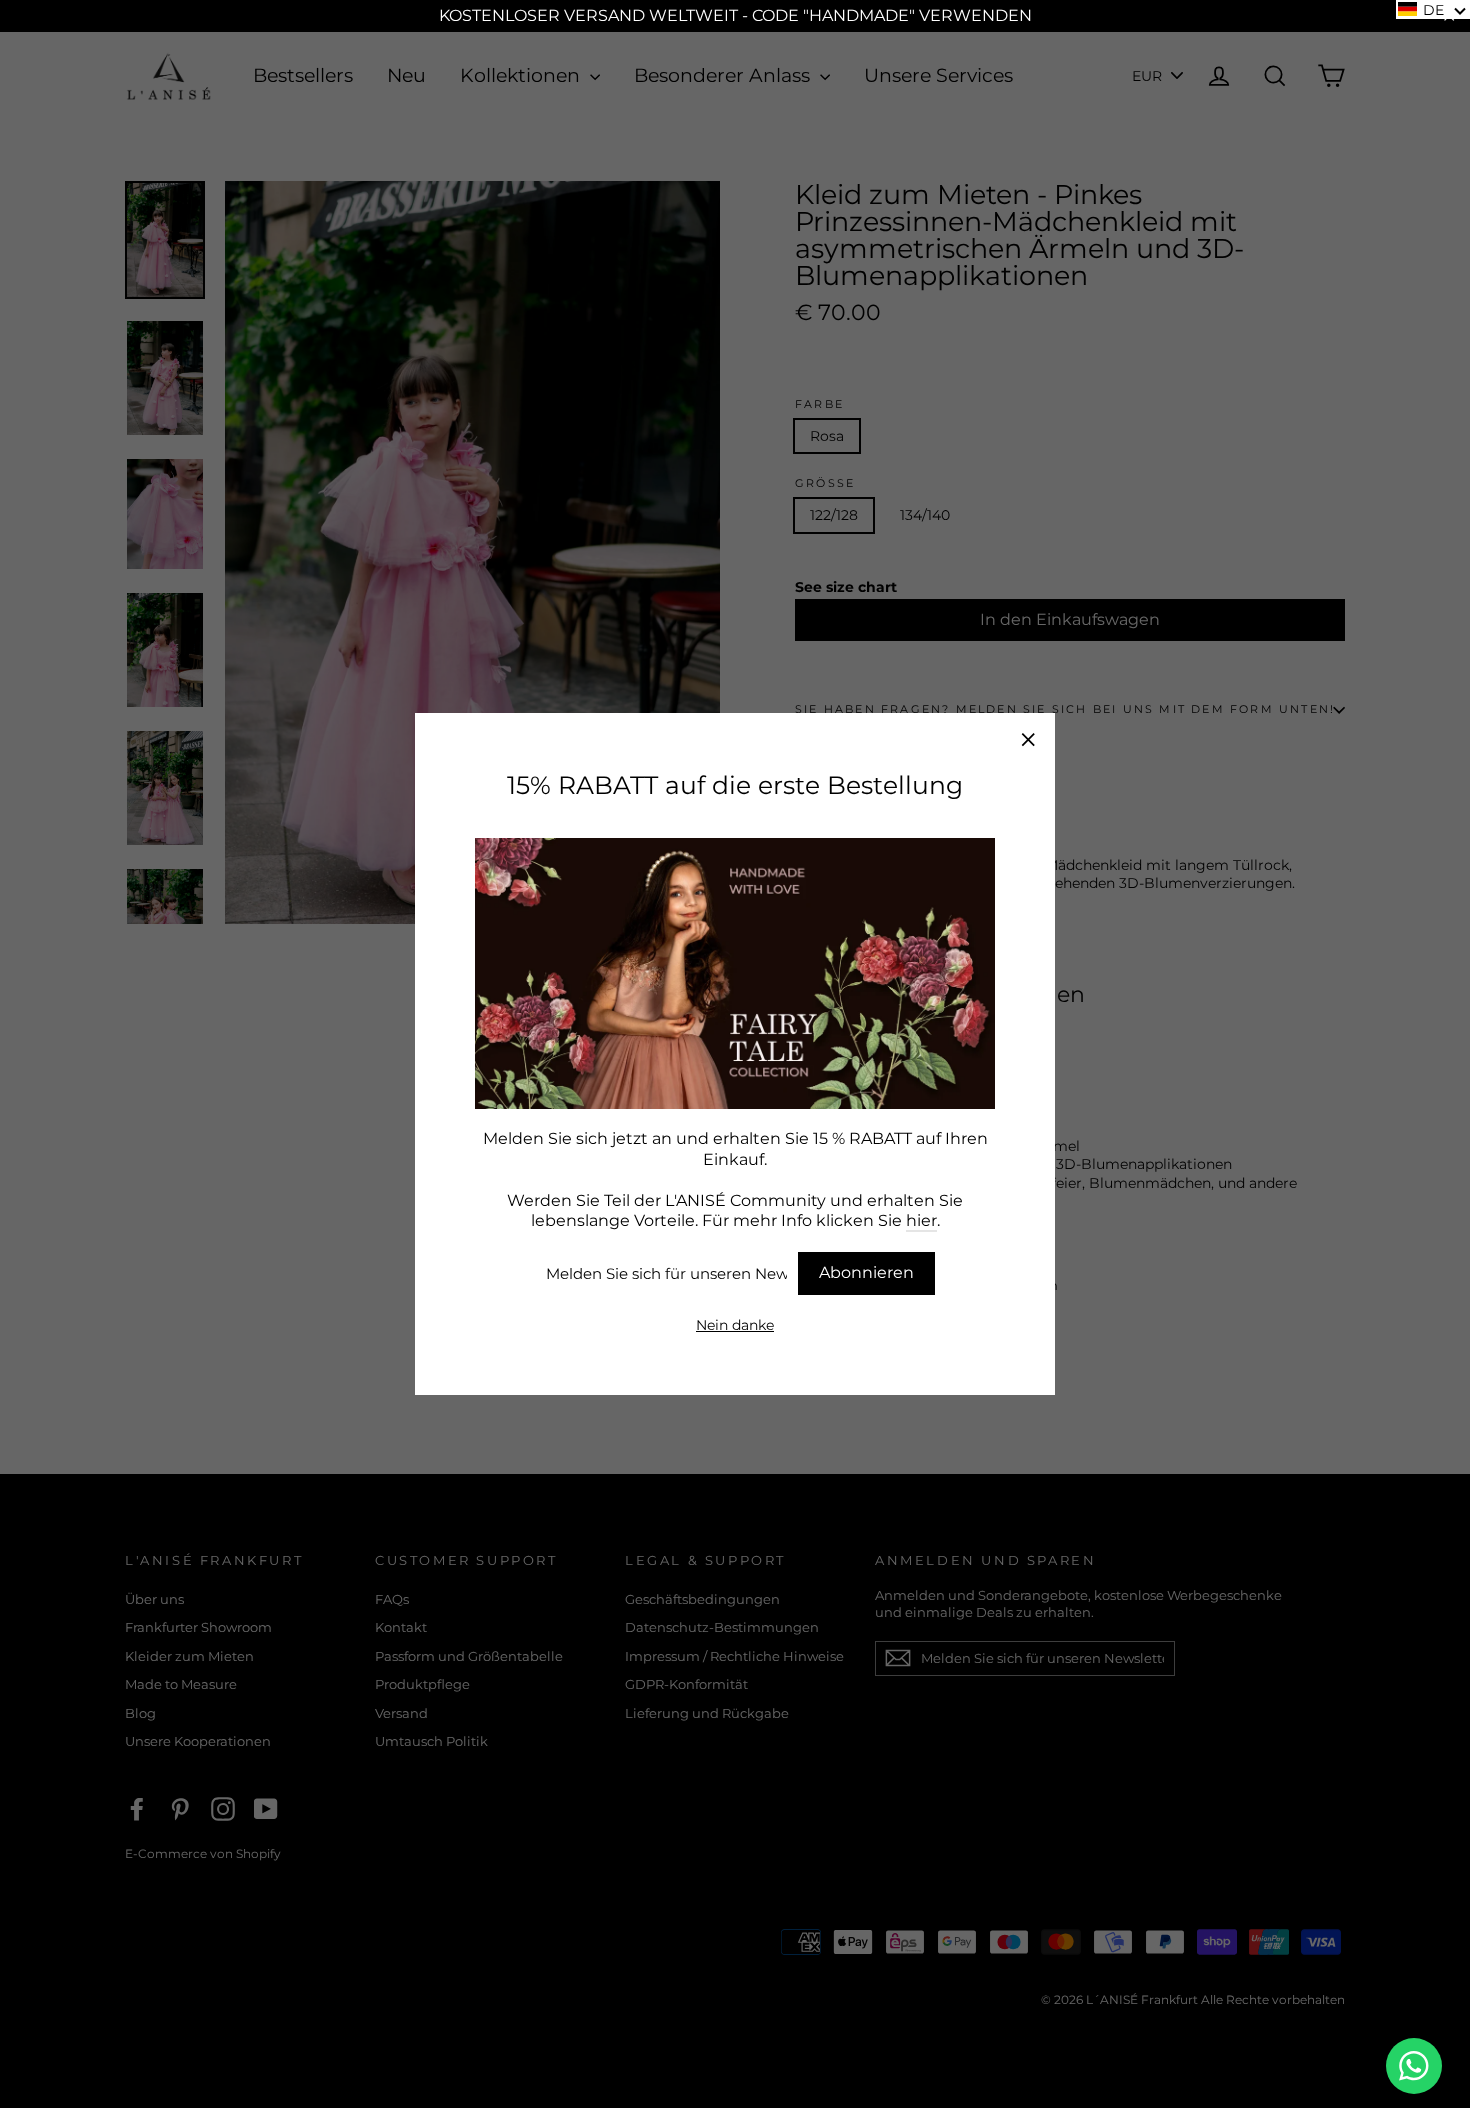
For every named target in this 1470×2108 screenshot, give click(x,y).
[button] (1433, 9)
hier (921, 1220)
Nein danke (735, 1325)
